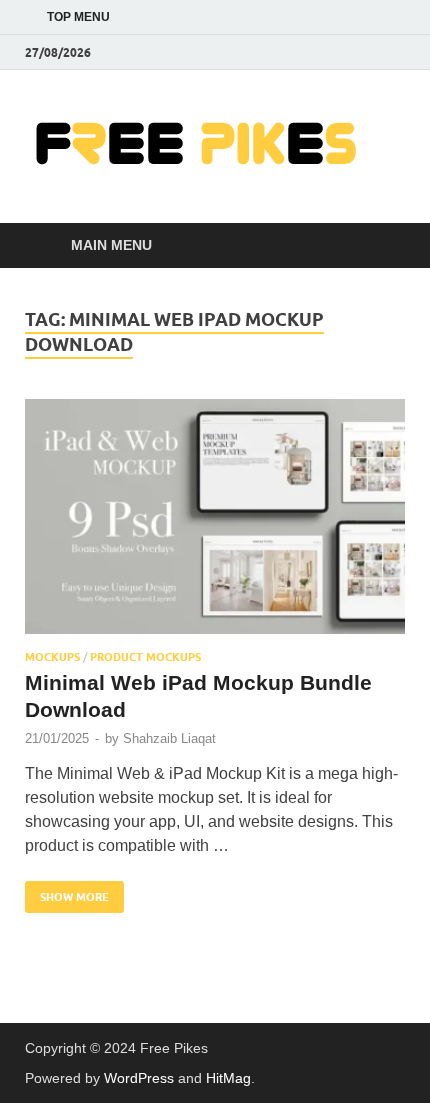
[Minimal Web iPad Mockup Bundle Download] (215, 516)
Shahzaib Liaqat (169, 738)
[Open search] (380, 246)
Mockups (52, 657)
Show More (67, 892)
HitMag (228, 1078)
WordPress (139, 1078)
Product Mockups (145, 657)
